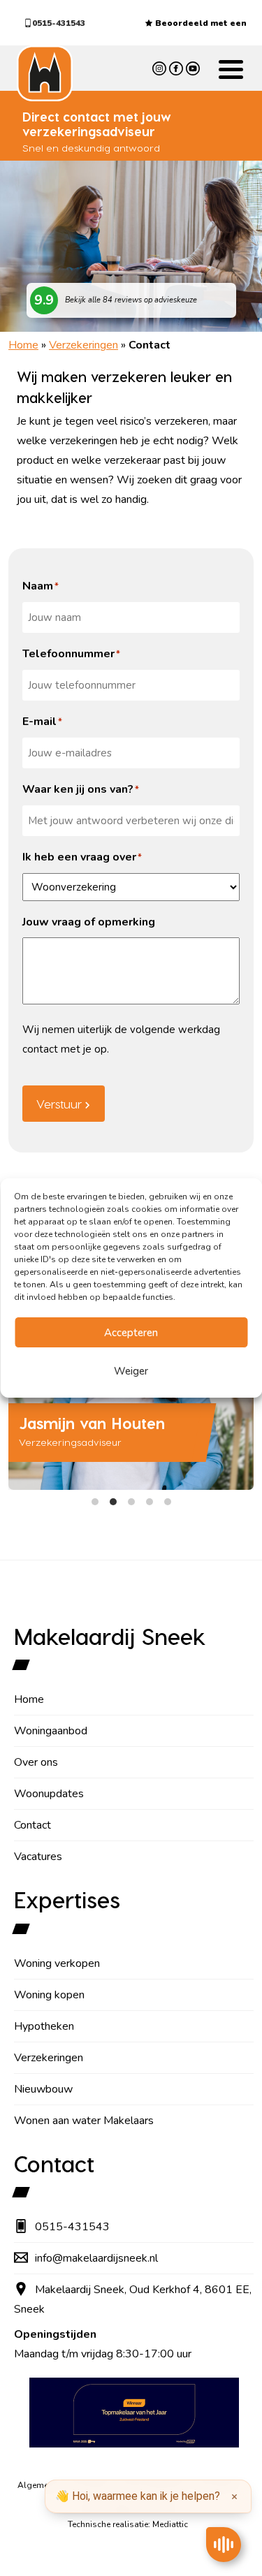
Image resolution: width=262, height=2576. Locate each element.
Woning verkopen (57, 1963)
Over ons (36, 1762)
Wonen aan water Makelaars (84, 2121)
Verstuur (59, 1104)
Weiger (131, 1371)
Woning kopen (49, 1995)
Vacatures (38, 1857)
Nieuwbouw (43, 2089)
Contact (32, 1825)
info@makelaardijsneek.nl (96, 2258)
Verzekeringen (83, 345)
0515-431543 (59, 23)
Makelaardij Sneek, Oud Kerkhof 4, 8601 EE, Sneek (133, 2299)
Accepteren (131, 1333)
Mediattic (170, 2524)
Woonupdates (49, 1794)
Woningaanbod (51, 1731)
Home (23, 345)
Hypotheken (44, 2026)
